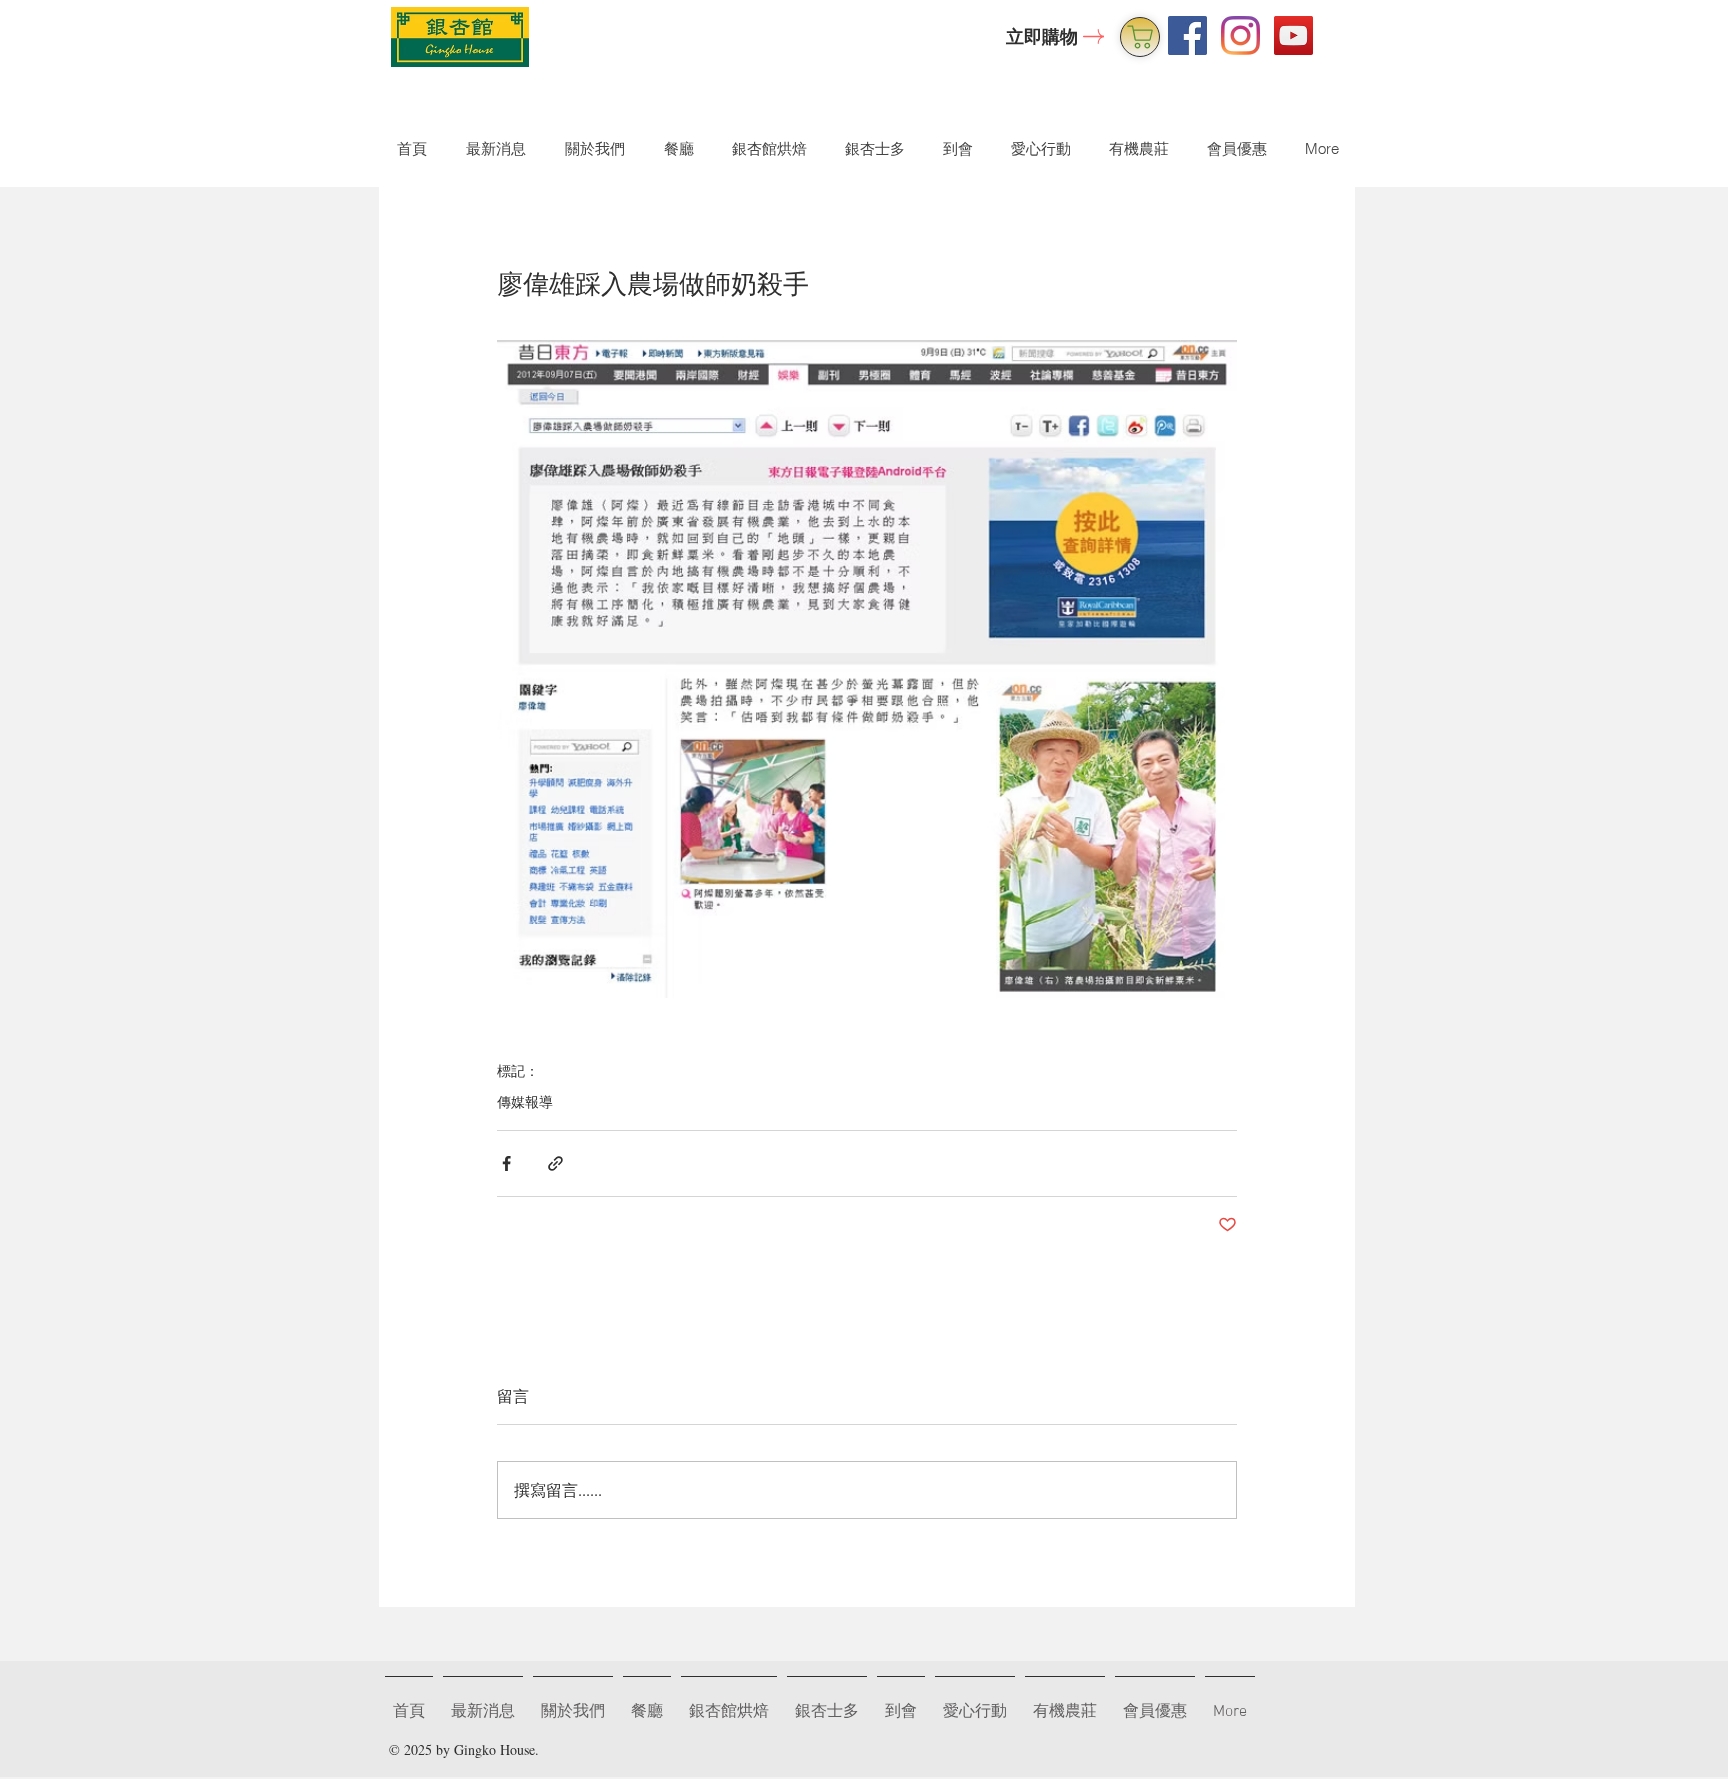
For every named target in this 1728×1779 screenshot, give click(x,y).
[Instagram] (1240, 35)
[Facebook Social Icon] (1187, 35)
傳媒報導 (525, 1101)
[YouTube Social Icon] (1293, 35)
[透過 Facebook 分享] (506, 1163)
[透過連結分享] (555, 1163)
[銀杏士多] (1140, 37)
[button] (590, 148)
